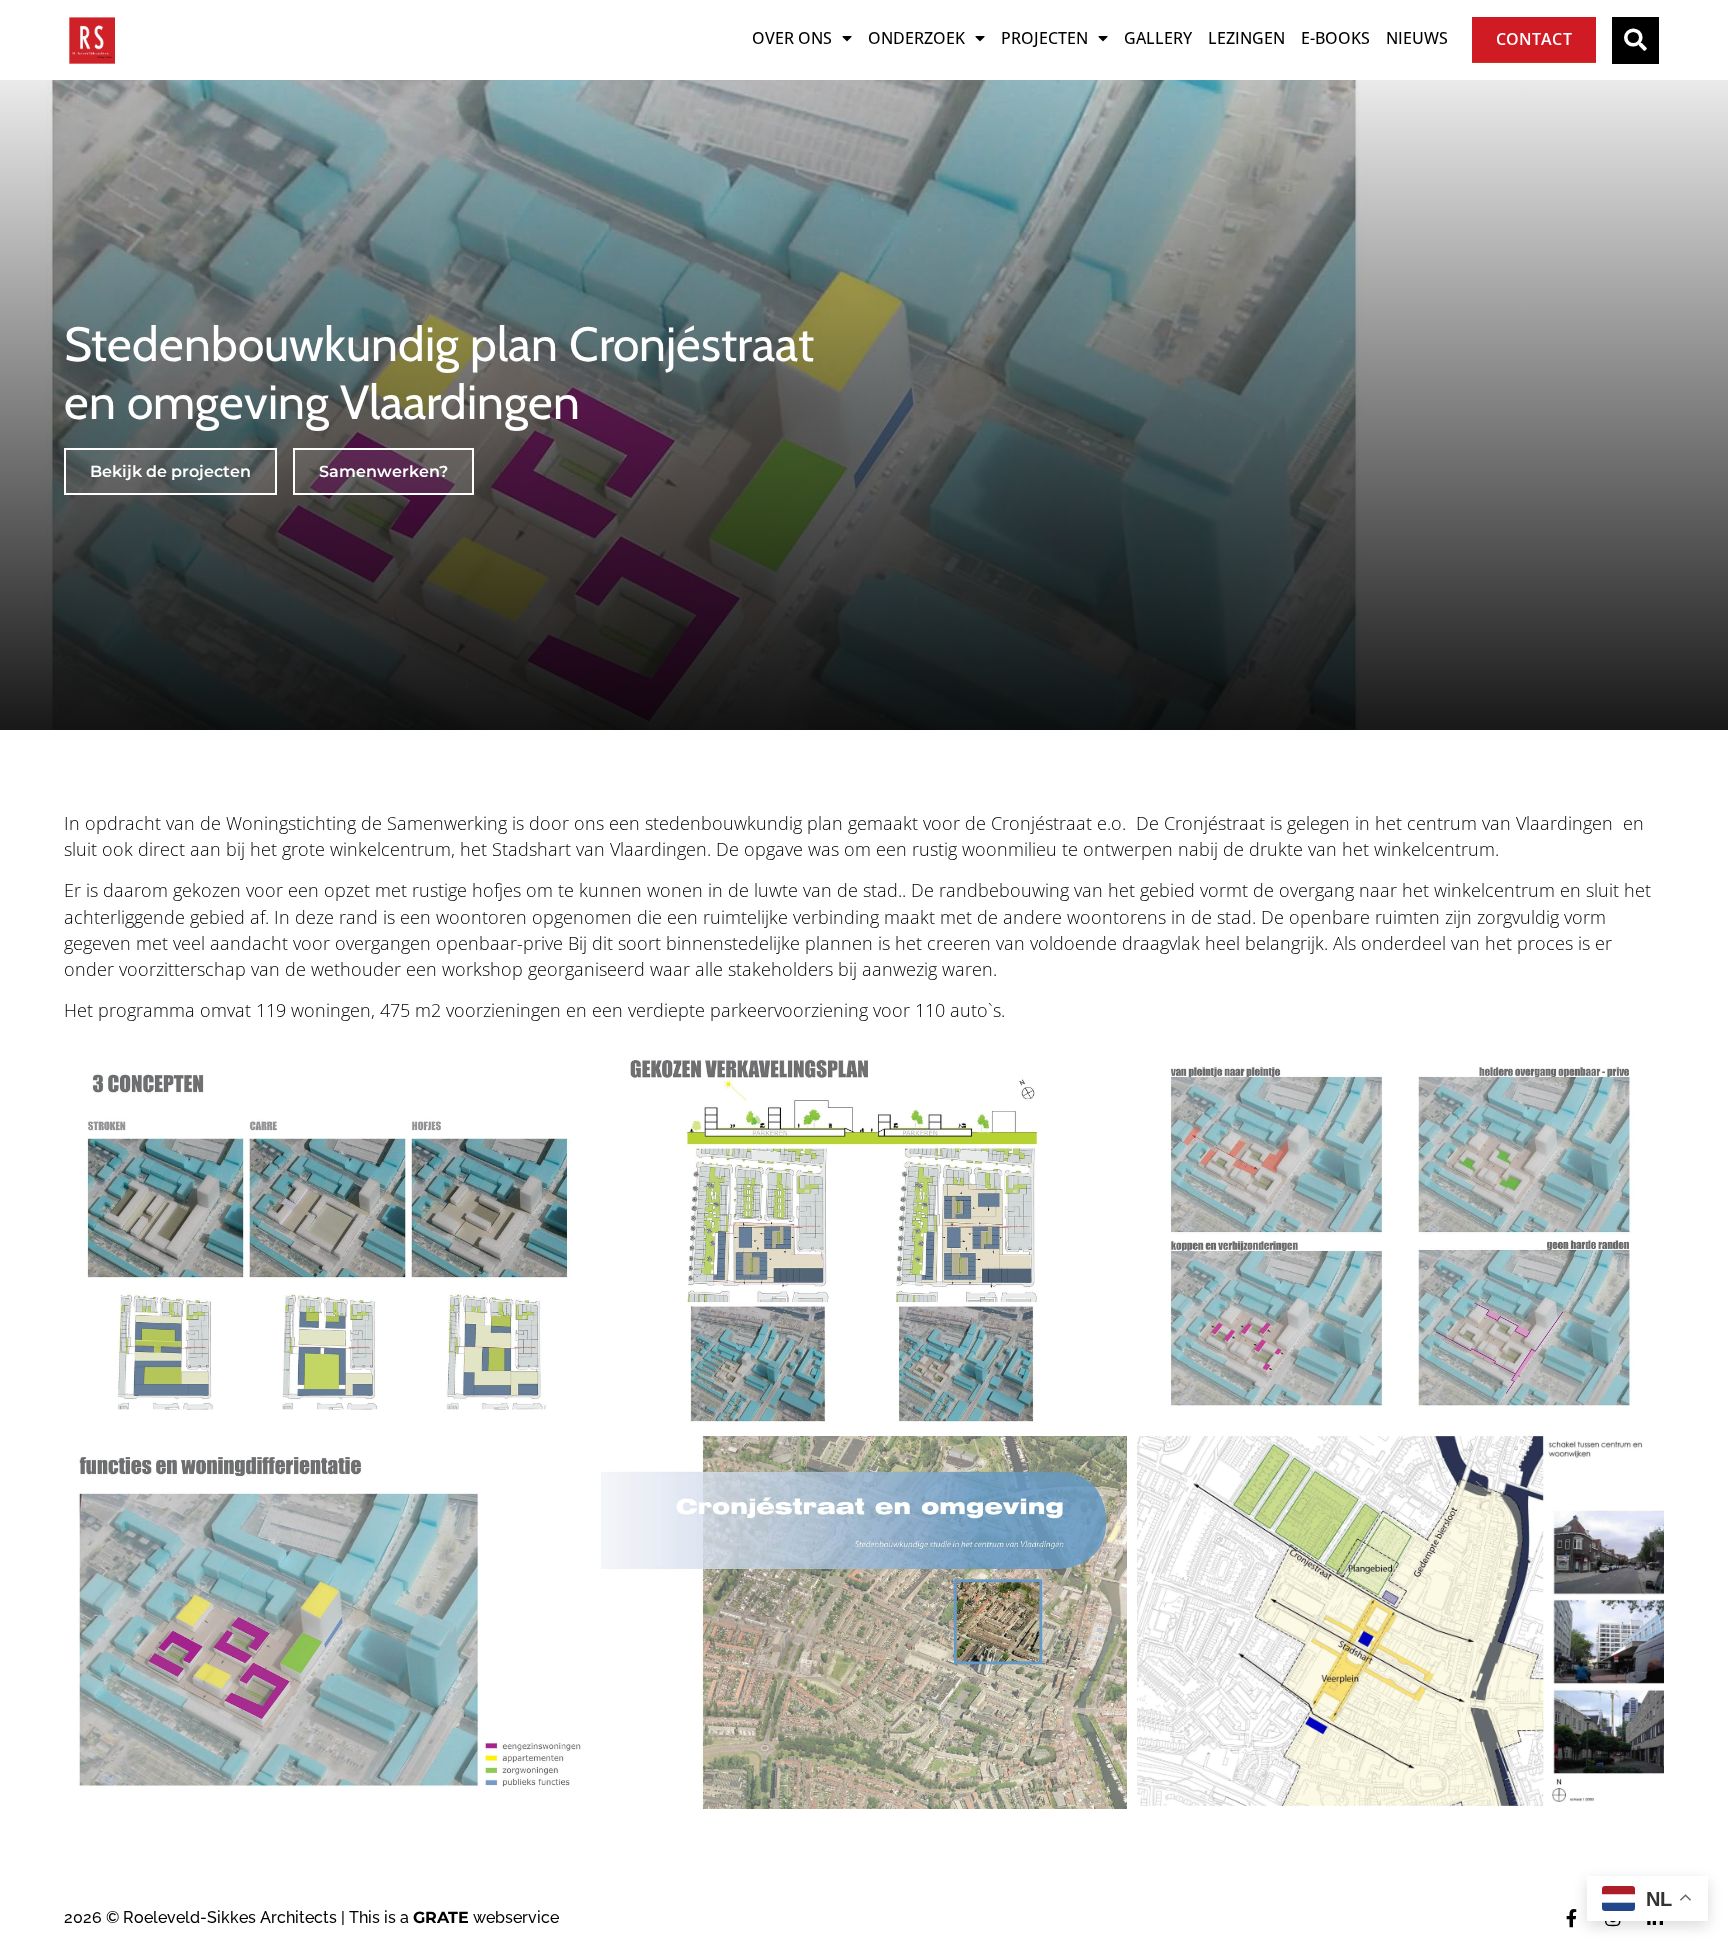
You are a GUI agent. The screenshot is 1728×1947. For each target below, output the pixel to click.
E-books (1335, 38)
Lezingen (1246, 38)
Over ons (792, 38)
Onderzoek (916, 38)
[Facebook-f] (1571, 1918)
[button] (1635, 40)
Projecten (1044, 38)
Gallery (1158, 38)
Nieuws (1417, 38)
